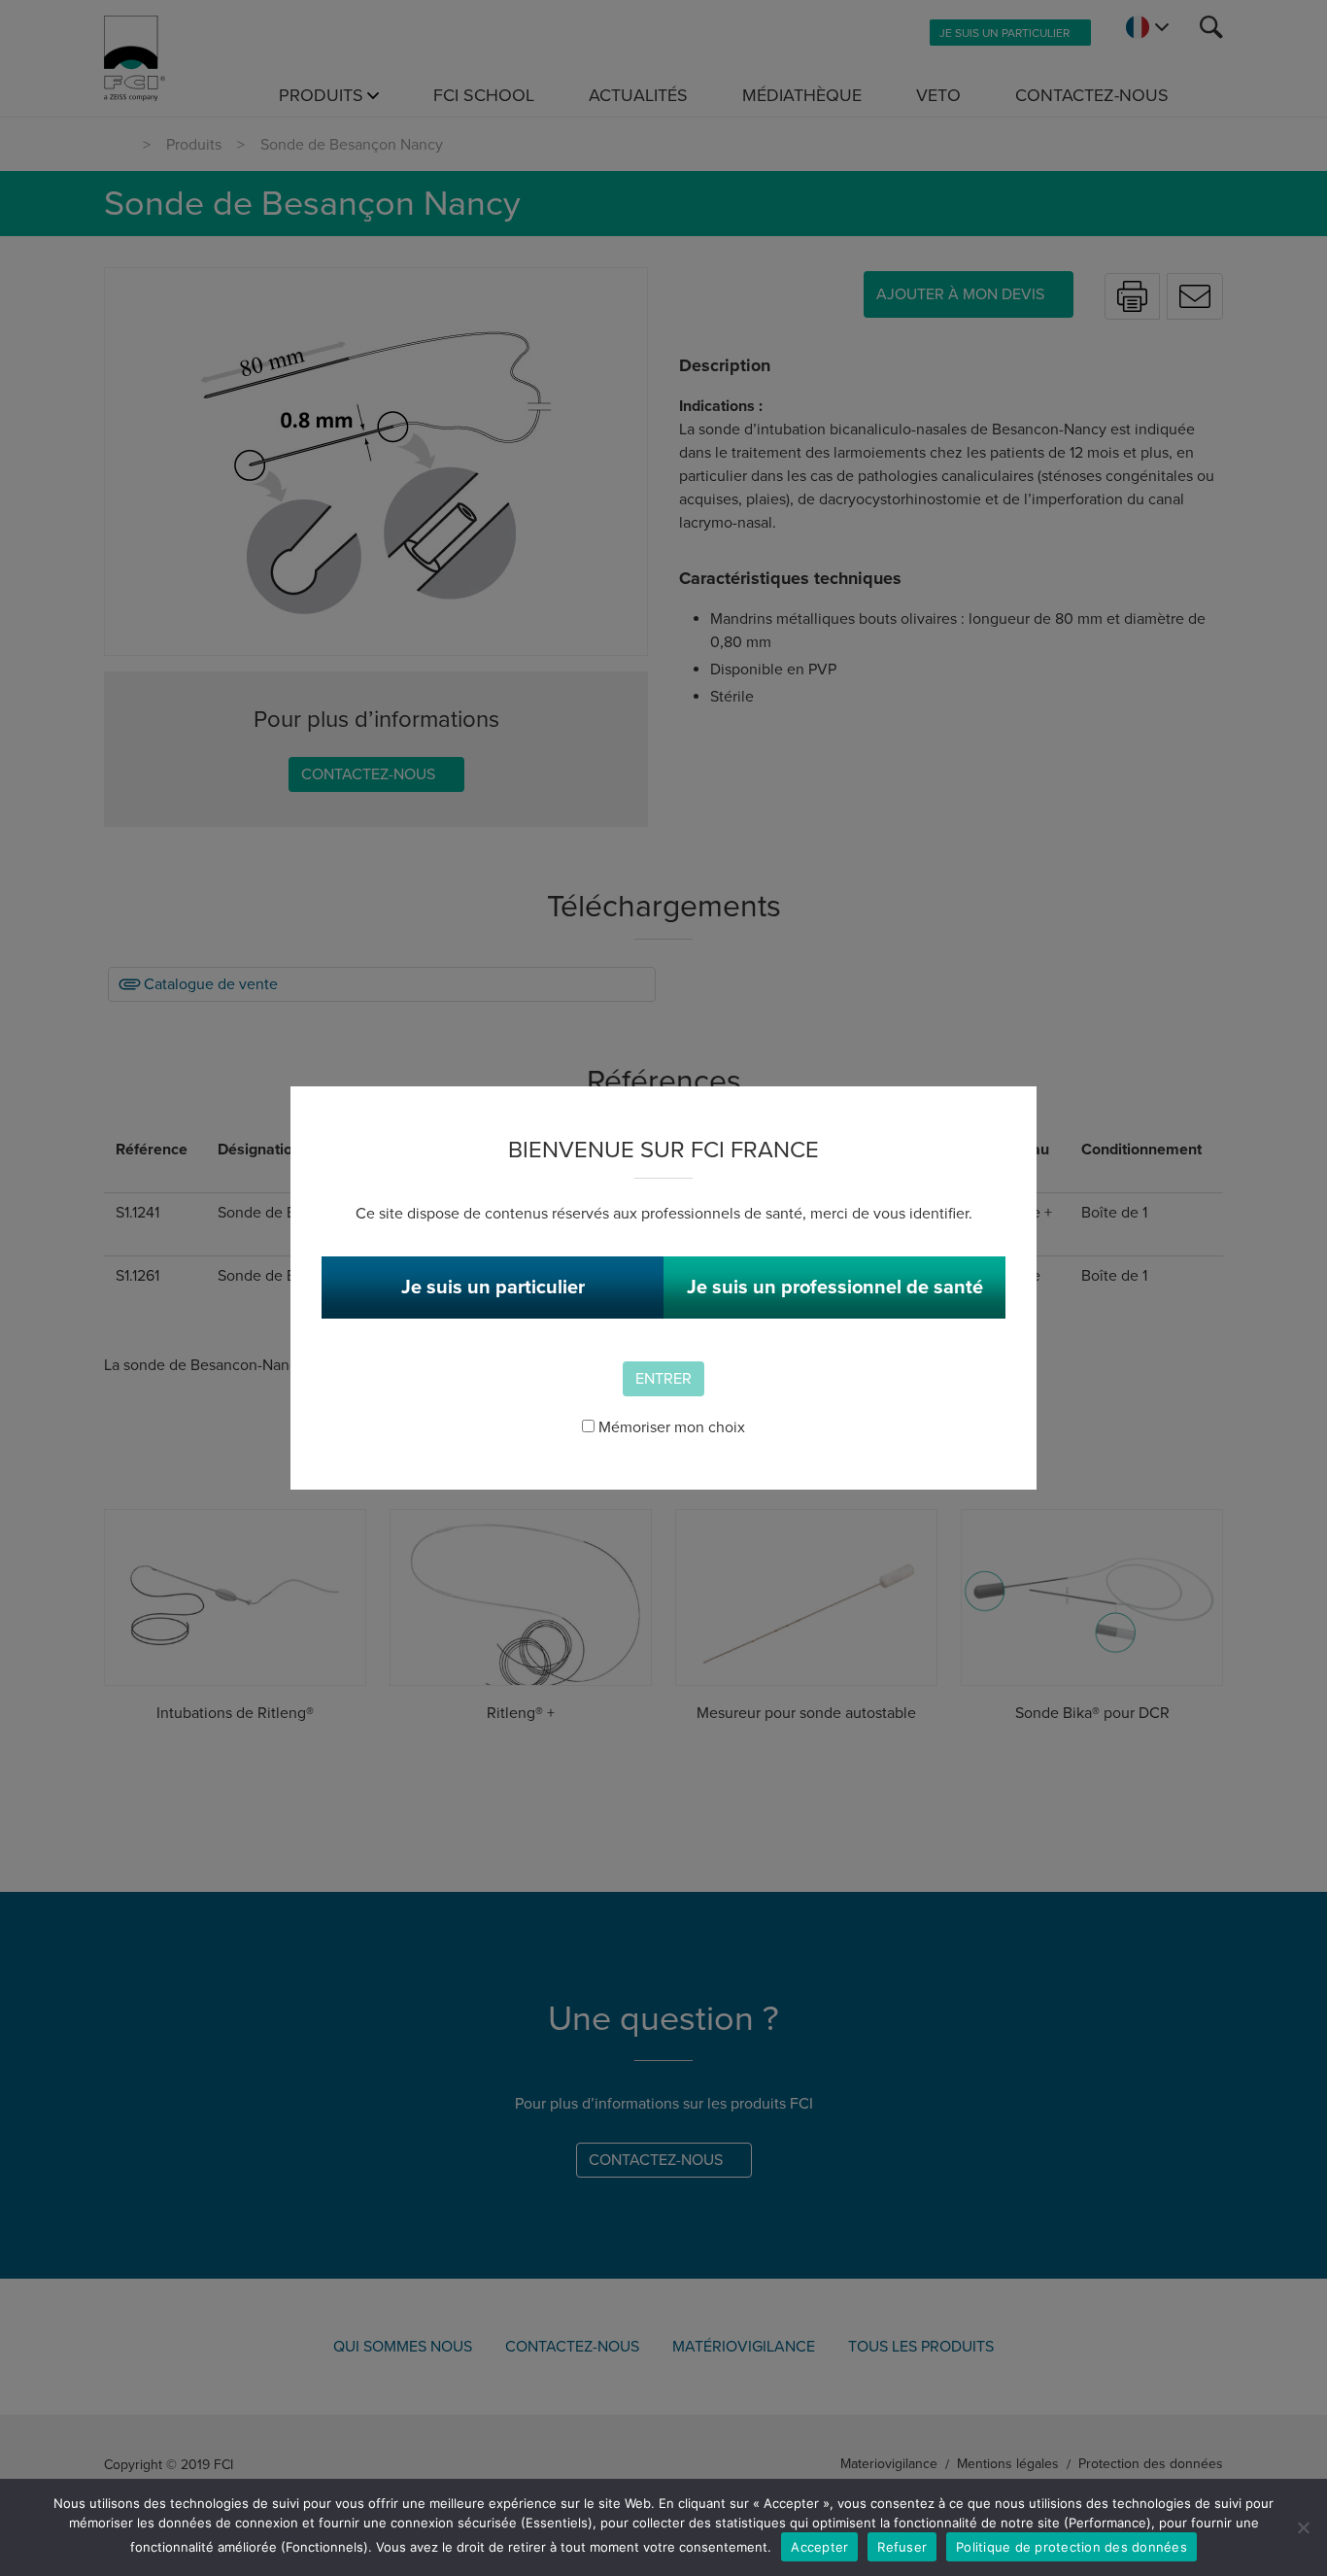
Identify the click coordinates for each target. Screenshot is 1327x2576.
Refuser (902, 2547)
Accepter (819, 2547)
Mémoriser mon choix (670, 1427)
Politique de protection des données (1072, 2547)
